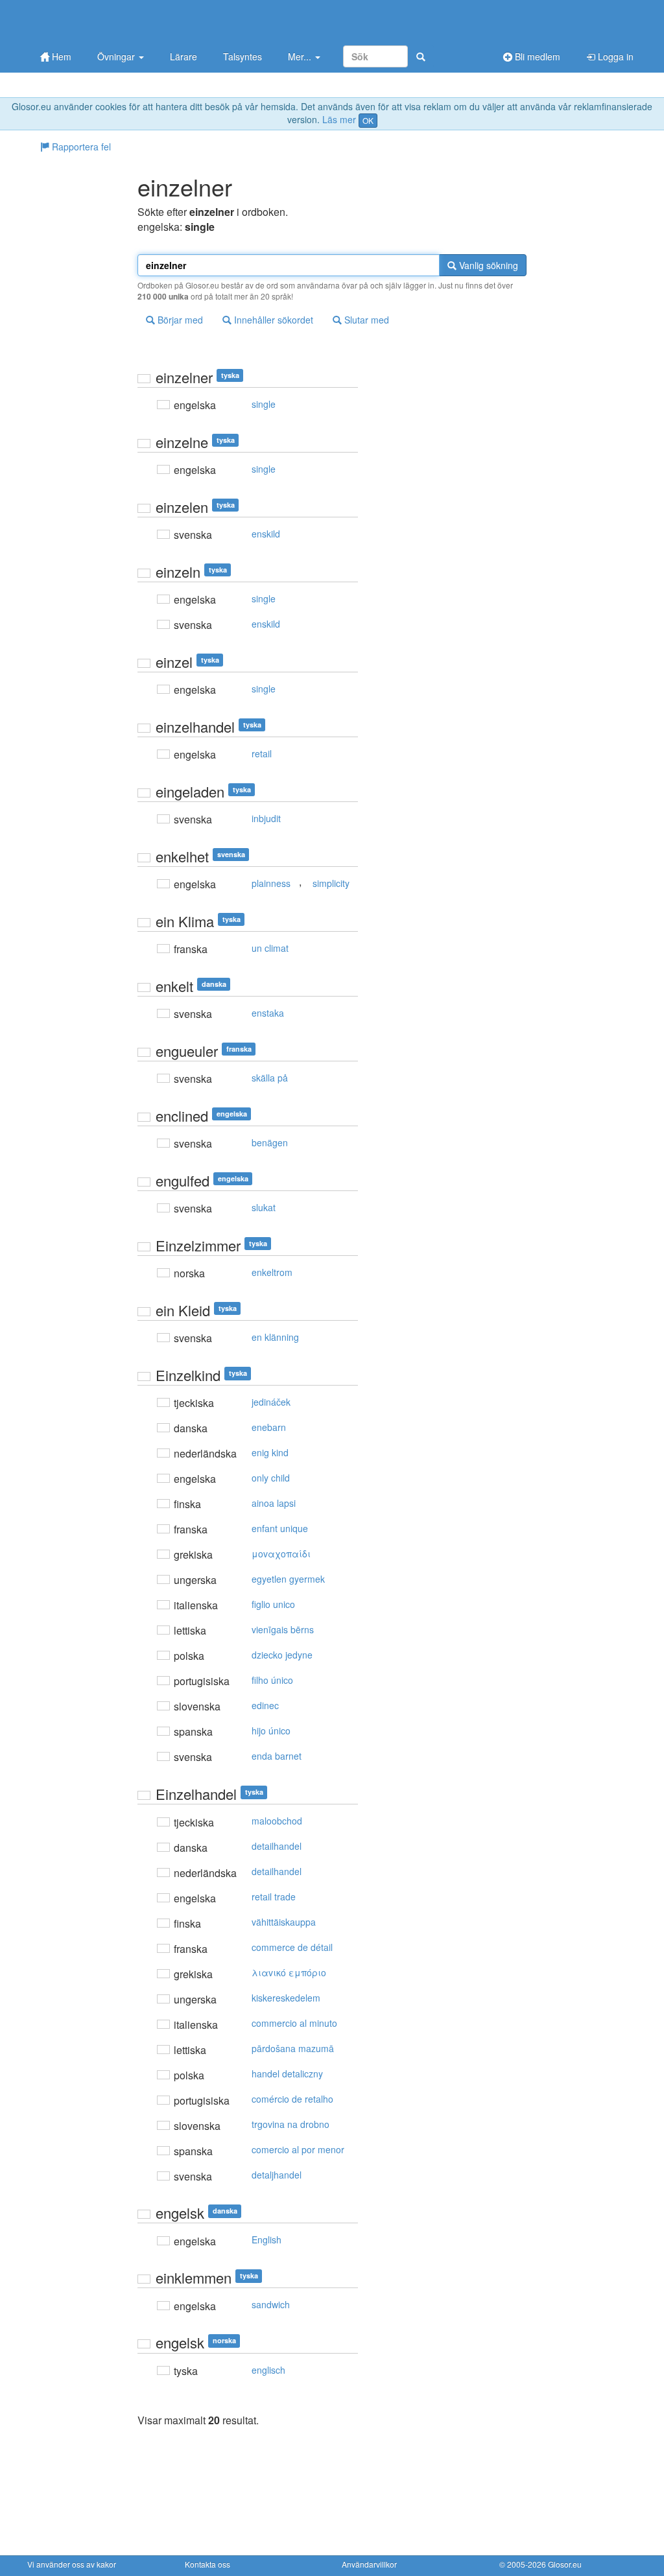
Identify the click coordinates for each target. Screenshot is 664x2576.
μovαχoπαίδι (281, 1554)
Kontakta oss (207, 2564)
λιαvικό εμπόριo (289, 1972)
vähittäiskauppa (284, 1922)
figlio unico (273, 1604)
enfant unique (280, 1528)
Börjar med (179, 320)
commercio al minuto (294, 2023)
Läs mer (339, 119)
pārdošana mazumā (293, 2048)
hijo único (271, 1731)
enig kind (270, 1452)
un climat (270, 948)
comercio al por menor (298, 2149)
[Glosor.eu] (95, 21)
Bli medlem (536, 56)
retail (262, 753)
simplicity (331, 883)
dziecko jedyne (282, 1655)
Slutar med (365, 320)
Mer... (301, 56)
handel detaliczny (287, 2074)
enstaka (268, 1013)
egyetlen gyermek (288, 1579)
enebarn (269, 1427)
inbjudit (266, 818)
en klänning (275, 1337)
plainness (271, 883)
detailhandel (277, 1846)
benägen (270, 1142)
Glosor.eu (565, 2564)
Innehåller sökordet (272, 320)
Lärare (184, 56)
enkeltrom (272, 1272)
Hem (60, 56)
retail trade (274, 1897)
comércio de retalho (292, 2099)
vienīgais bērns (283, 1629)
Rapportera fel (80, 147)
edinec (265, 1705)
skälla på (270, 1078)
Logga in (614, 56)
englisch (268, 2370)
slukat (264, 1207)
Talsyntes (243, 56)
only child (271, 1478)
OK (368, 120)
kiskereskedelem (286, 1998)
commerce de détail (292, 1947)
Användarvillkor (369, 2564)
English (267, 2239)
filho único (272, 1680)
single (264, 404)
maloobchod (277, 1821)
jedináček (271, 1402)
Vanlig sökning (487, 265)
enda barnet (277, 1756)
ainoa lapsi (274, 1503)
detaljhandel (277, 2175)
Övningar (117, 56)
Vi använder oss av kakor (72, 2564)
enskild (266, 534)
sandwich (271, 2304)
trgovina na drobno (290, 2124)
